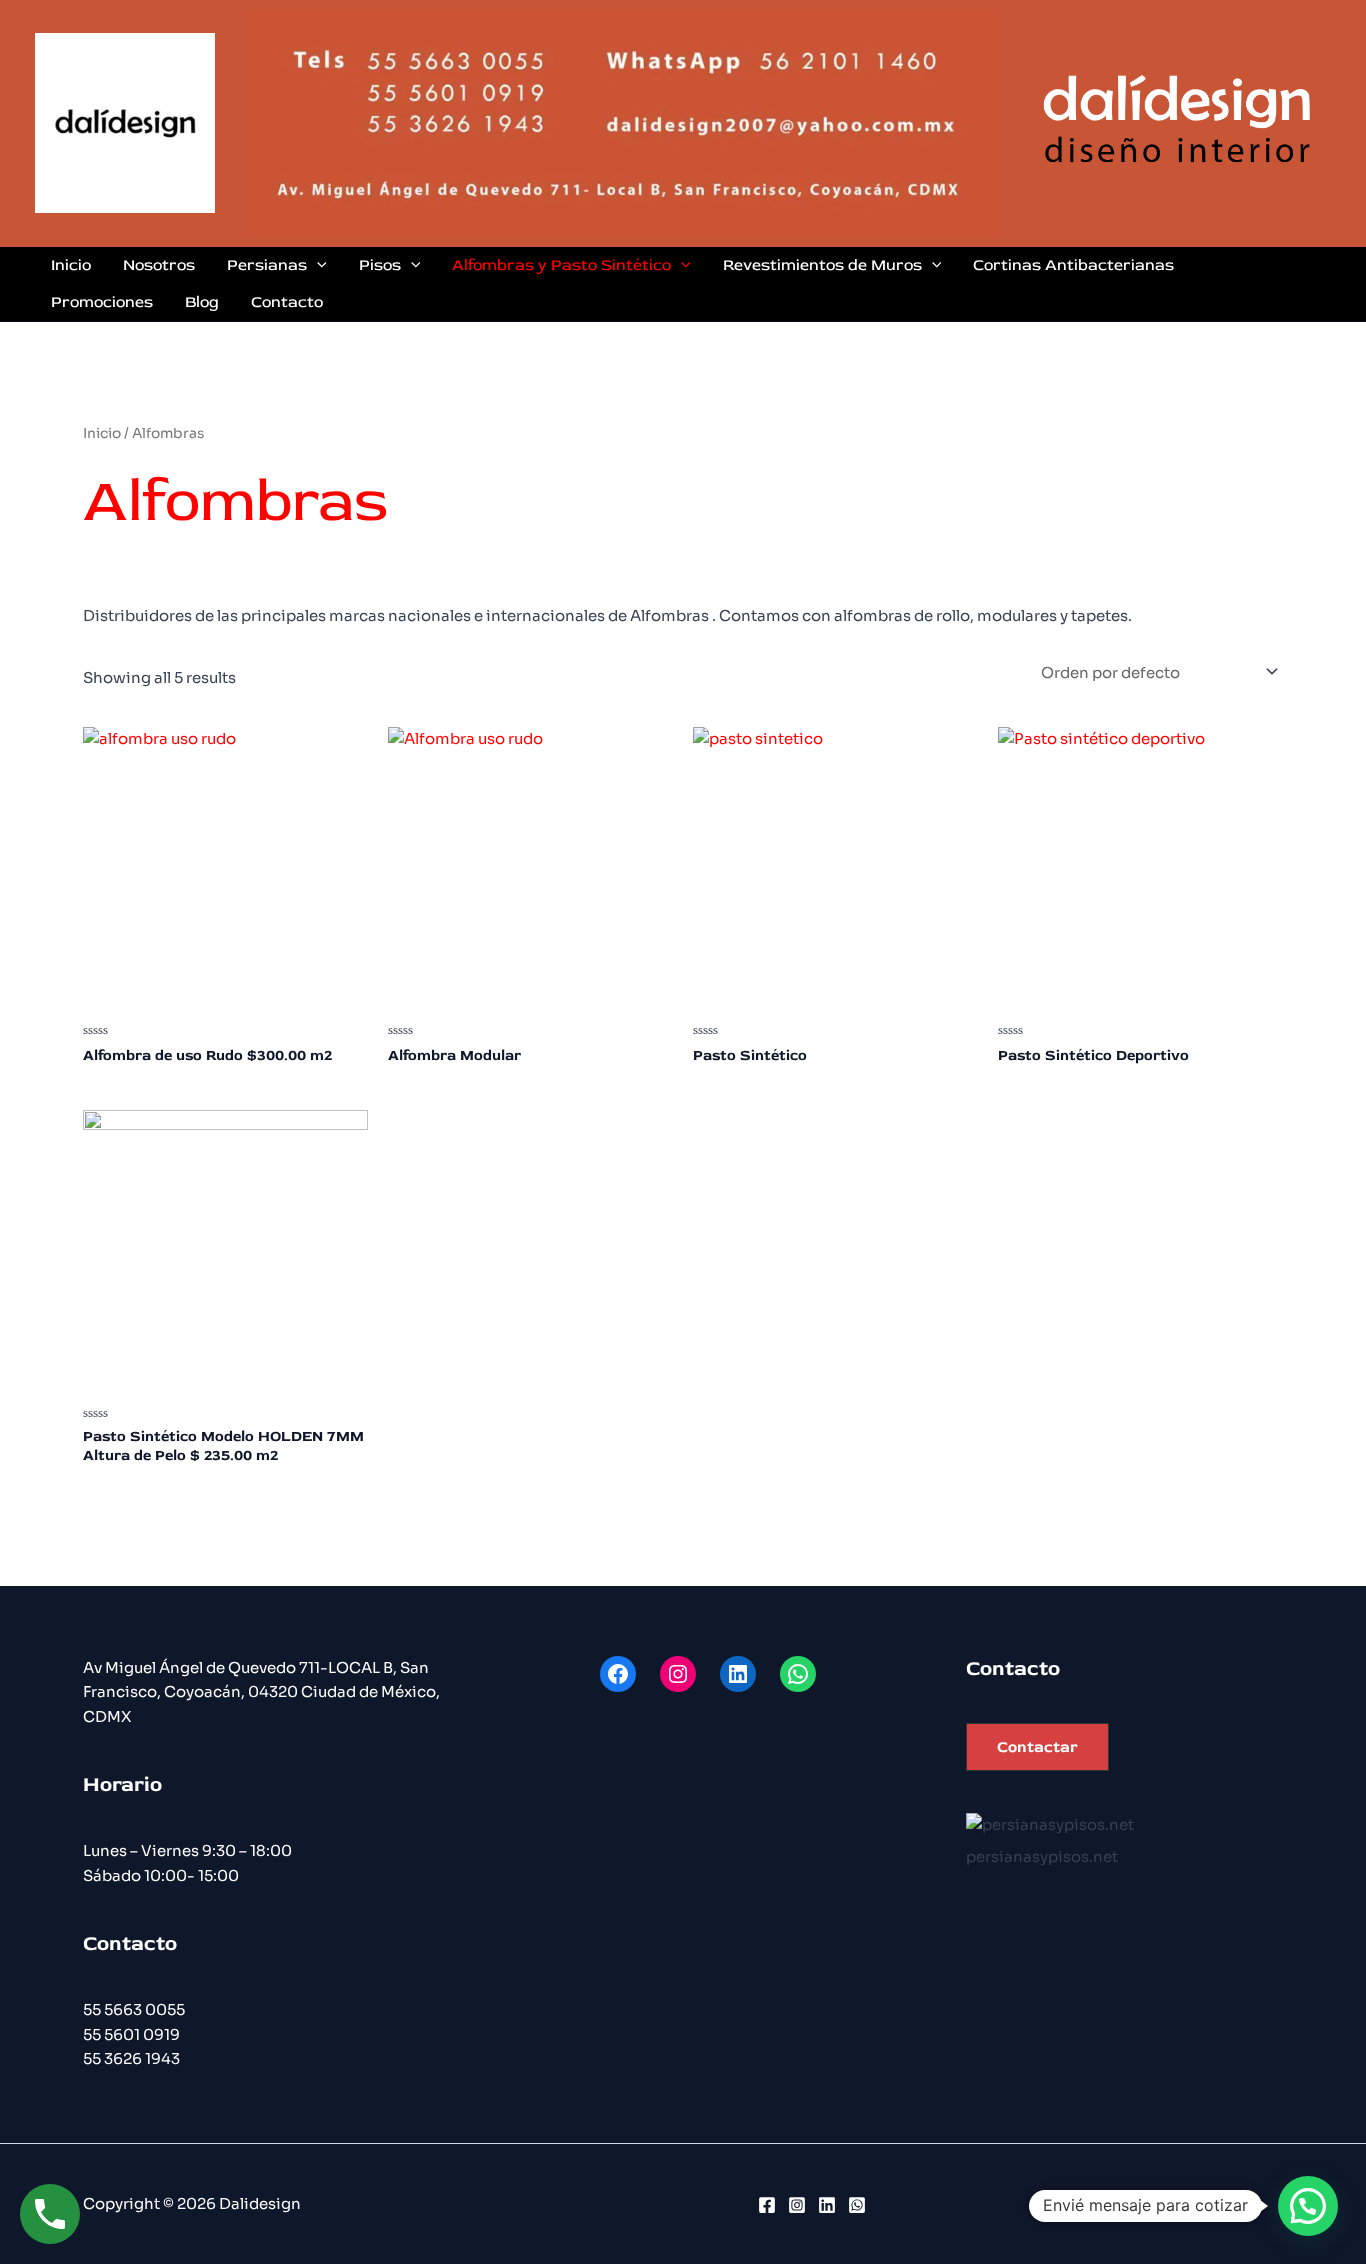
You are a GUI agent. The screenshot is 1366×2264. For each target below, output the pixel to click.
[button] (1037, 1747)
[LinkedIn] (827, 2205)
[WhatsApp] (857, 2205)
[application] (317, 265)
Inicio (102, 433)
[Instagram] (797, 2205)
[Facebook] (767, 2205)
